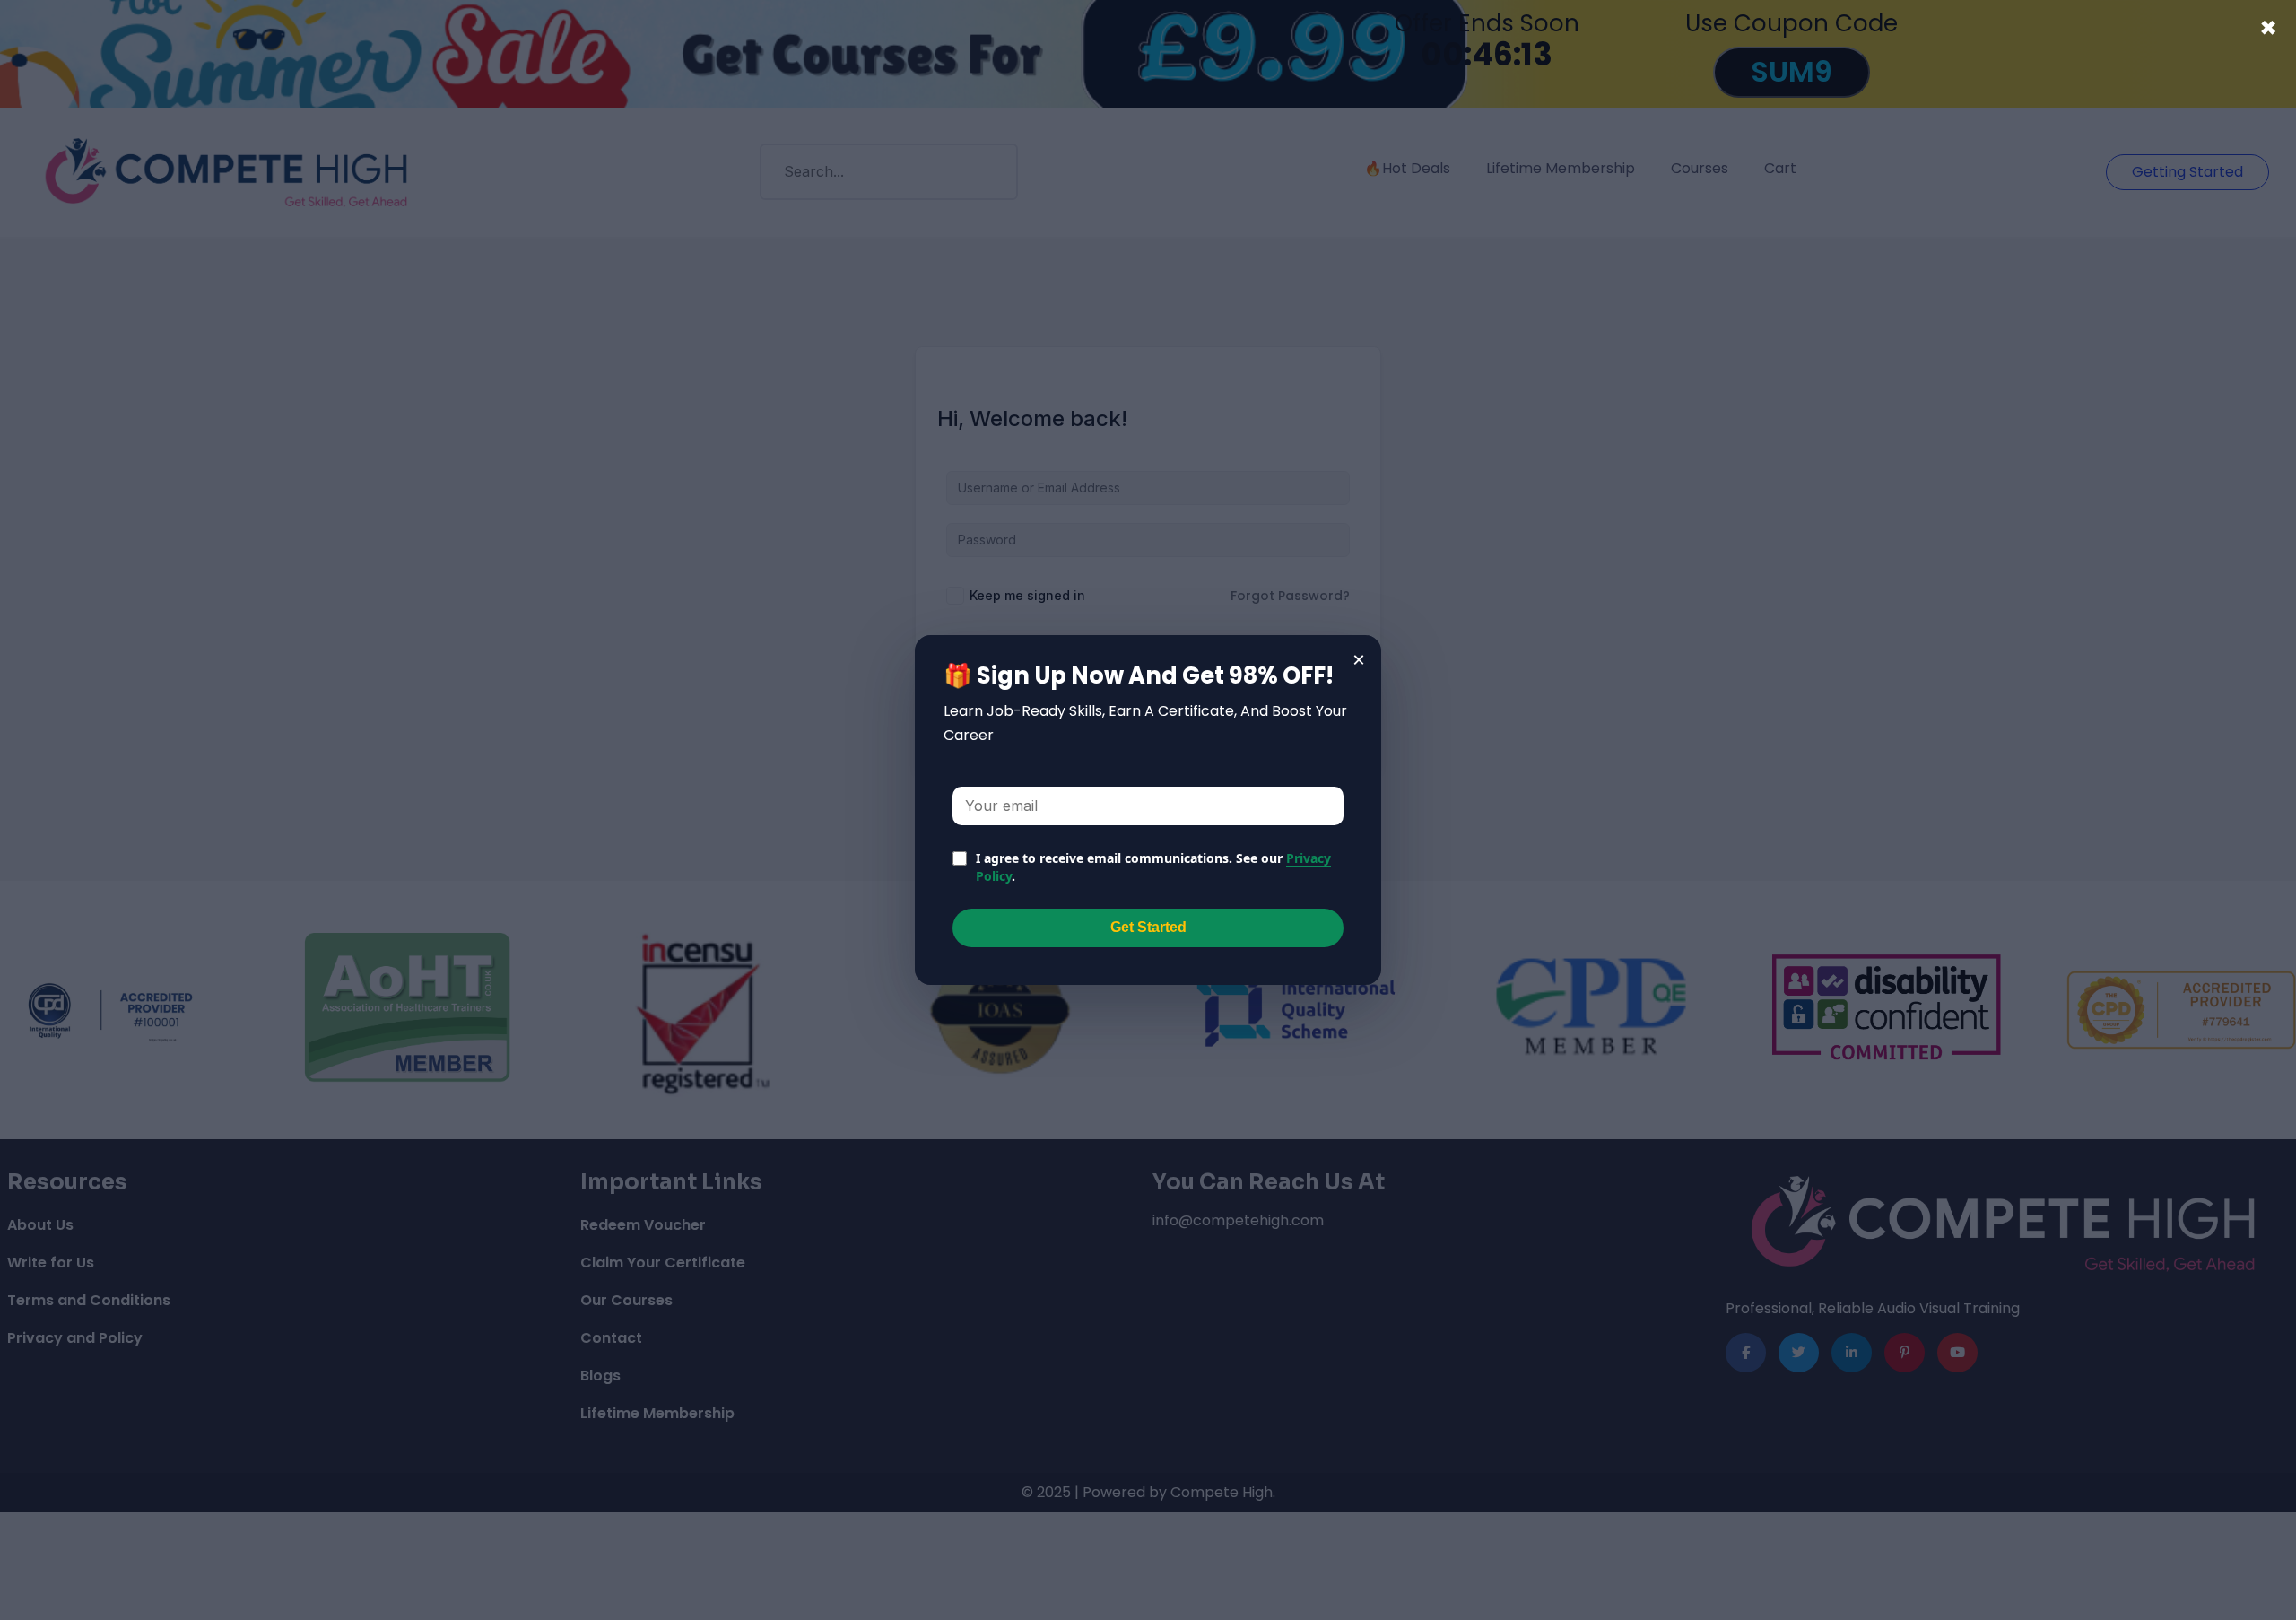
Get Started (1148, 927)
